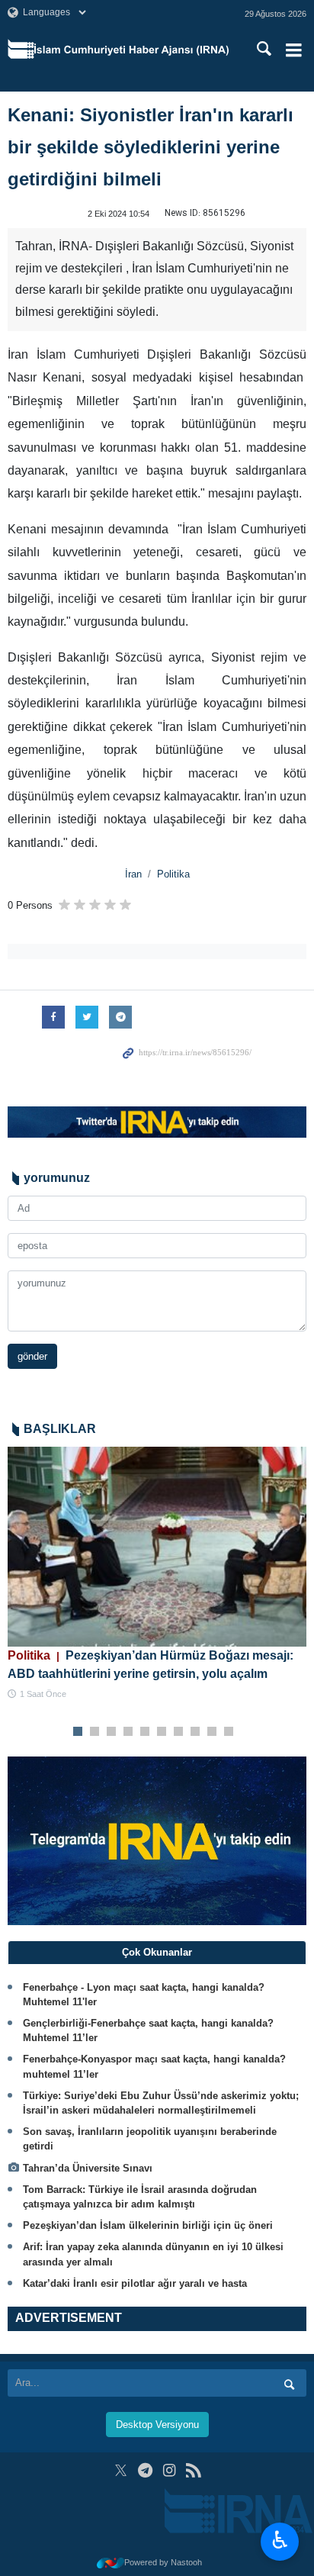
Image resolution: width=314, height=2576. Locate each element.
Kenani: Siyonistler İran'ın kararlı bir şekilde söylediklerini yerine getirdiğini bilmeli (151, 147)
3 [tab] (112, 1732)
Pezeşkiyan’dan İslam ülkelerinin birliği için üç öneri (148, 2225)
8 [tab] (195, 1732)
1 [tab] (78, 1732)
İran (133, 874)
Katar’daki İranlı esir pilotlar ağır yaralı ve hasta (135, 2283)
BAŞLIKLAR (60, 1429)
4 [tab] (128, 1732)
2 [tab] (95, 1732)
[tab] (157, 1953)
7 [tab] (179, 1732)
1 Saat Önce (43, 1694)
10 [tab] (229, 1732)
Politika (173, 874)
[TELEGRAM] (145, 2470)
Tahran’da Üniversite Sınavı (88, 2168)
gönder (32, 1356)
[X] (121, 2470)
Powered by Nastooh (163, 2562)
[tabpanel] (157, 1574)
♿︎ (280, 2540)
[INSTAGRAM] (170, 2470)
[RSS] (193, 2470)
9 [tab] (212, 1732)
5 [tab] (145, 1732)
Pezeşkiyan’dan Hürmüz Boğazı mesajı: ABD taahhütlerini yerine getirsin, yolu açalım (151, 1665)
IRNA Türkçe (131, 50)
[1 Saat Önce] (157, 1546)
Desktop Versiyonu (157, 2425)
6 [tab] (162, 1732)
